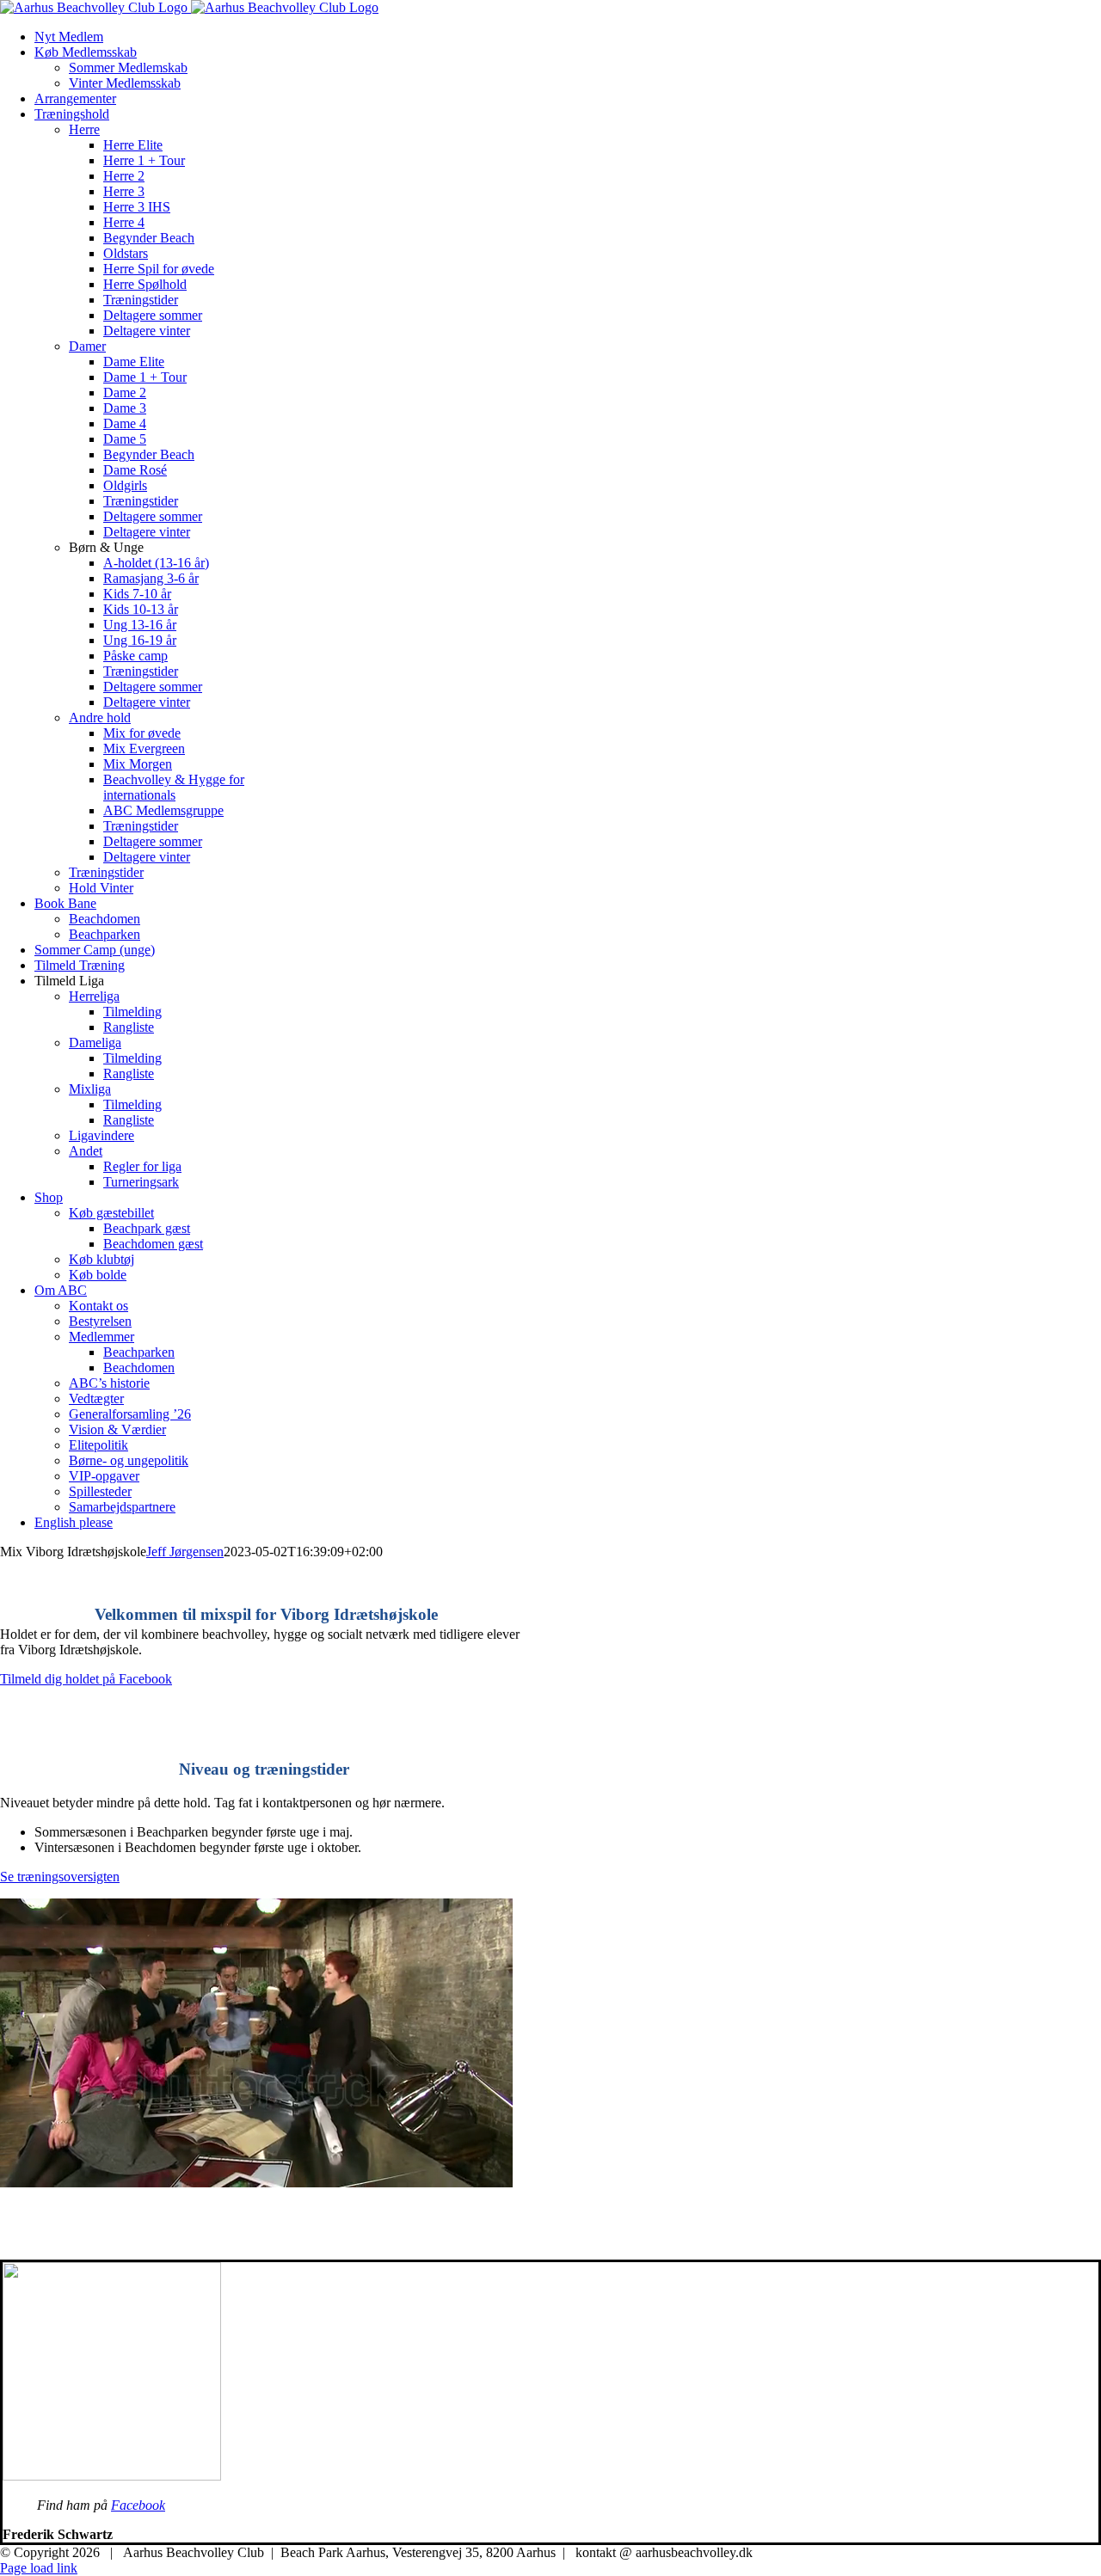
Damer (87, 346)
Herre (84, 129)
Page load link (39, 2568)
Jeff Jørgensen (185, 1552)
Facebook (138, 2505)
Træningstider (106, 872)
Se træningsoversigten (60, 1877)
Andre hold (100, 718)
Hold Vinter (101, 888)
